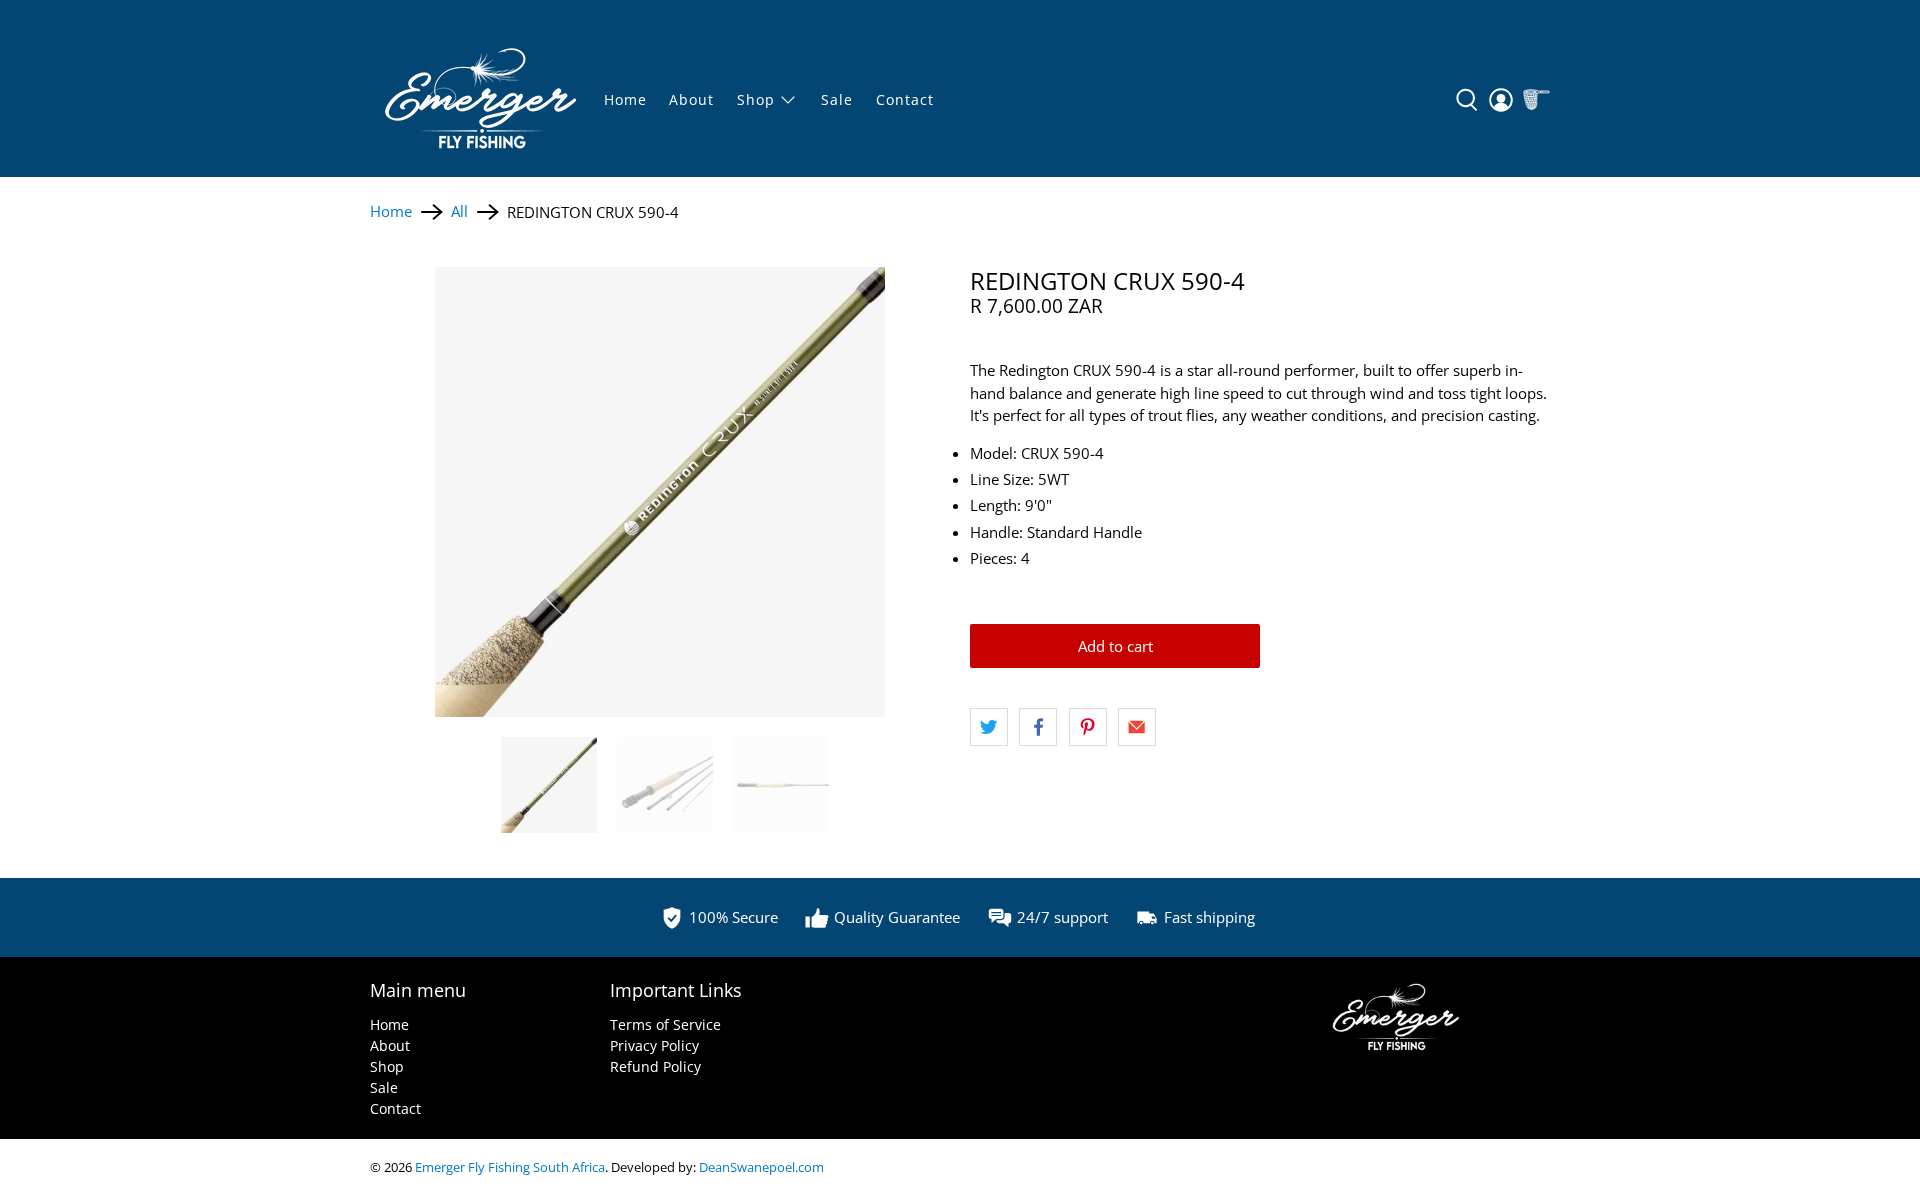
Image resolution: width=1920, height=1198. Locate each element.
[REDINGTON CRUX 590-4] (660, 492)
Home (625, 99)
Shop (387, 1066)
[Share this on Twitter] (989, 727)
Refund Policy (655, 1066)
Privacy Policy (654, 1045)
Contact (905, 99)
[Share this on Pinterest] (1088, 727)
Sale (384, 1087)
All (459, 211)
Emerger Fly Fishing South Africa (510, 1167)
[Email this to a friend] (1137, 727)
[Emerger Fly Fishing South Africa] (481, 100)
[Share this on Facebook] (1038, 727)
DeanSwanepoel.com (761, 1167)
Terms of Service (665, 1024)
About (691, 99)
